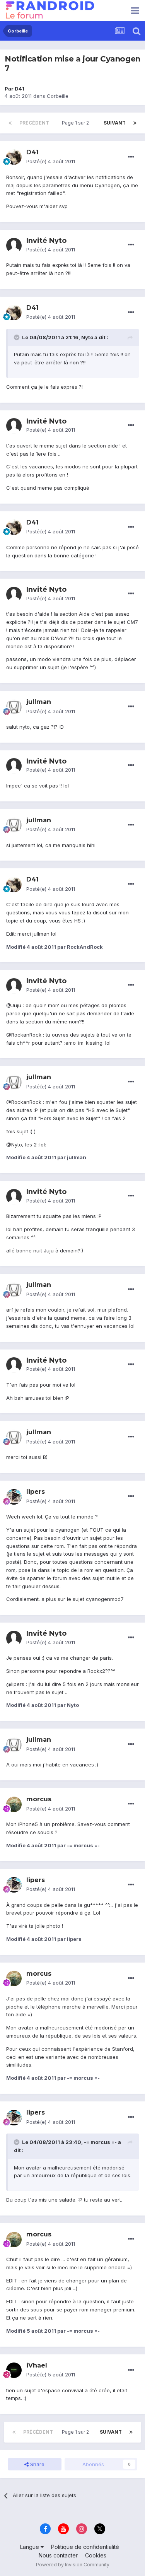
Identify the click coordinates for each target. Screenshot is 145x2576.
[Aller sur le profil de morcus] (14, 1804)
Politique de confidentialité (85, 2547)
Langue (30, 2547)
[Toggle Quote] (17, 337)
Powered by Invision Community (73, 2565)
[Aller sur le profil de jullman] (14, 707)
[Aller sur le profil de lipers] (14, 1497)
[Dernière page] (135, 123)
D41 (20, 89)
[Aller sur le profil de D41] (14, 157)
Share (37, 2464)
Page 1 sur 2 (77, 123)
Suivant (115, 123)
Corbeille (58, 96)
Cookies (96, 2555)
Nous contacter (58, 2555)
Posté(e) (51, 161)
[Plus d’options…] (131, 157)
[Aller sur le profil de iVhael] (14, 2370)
